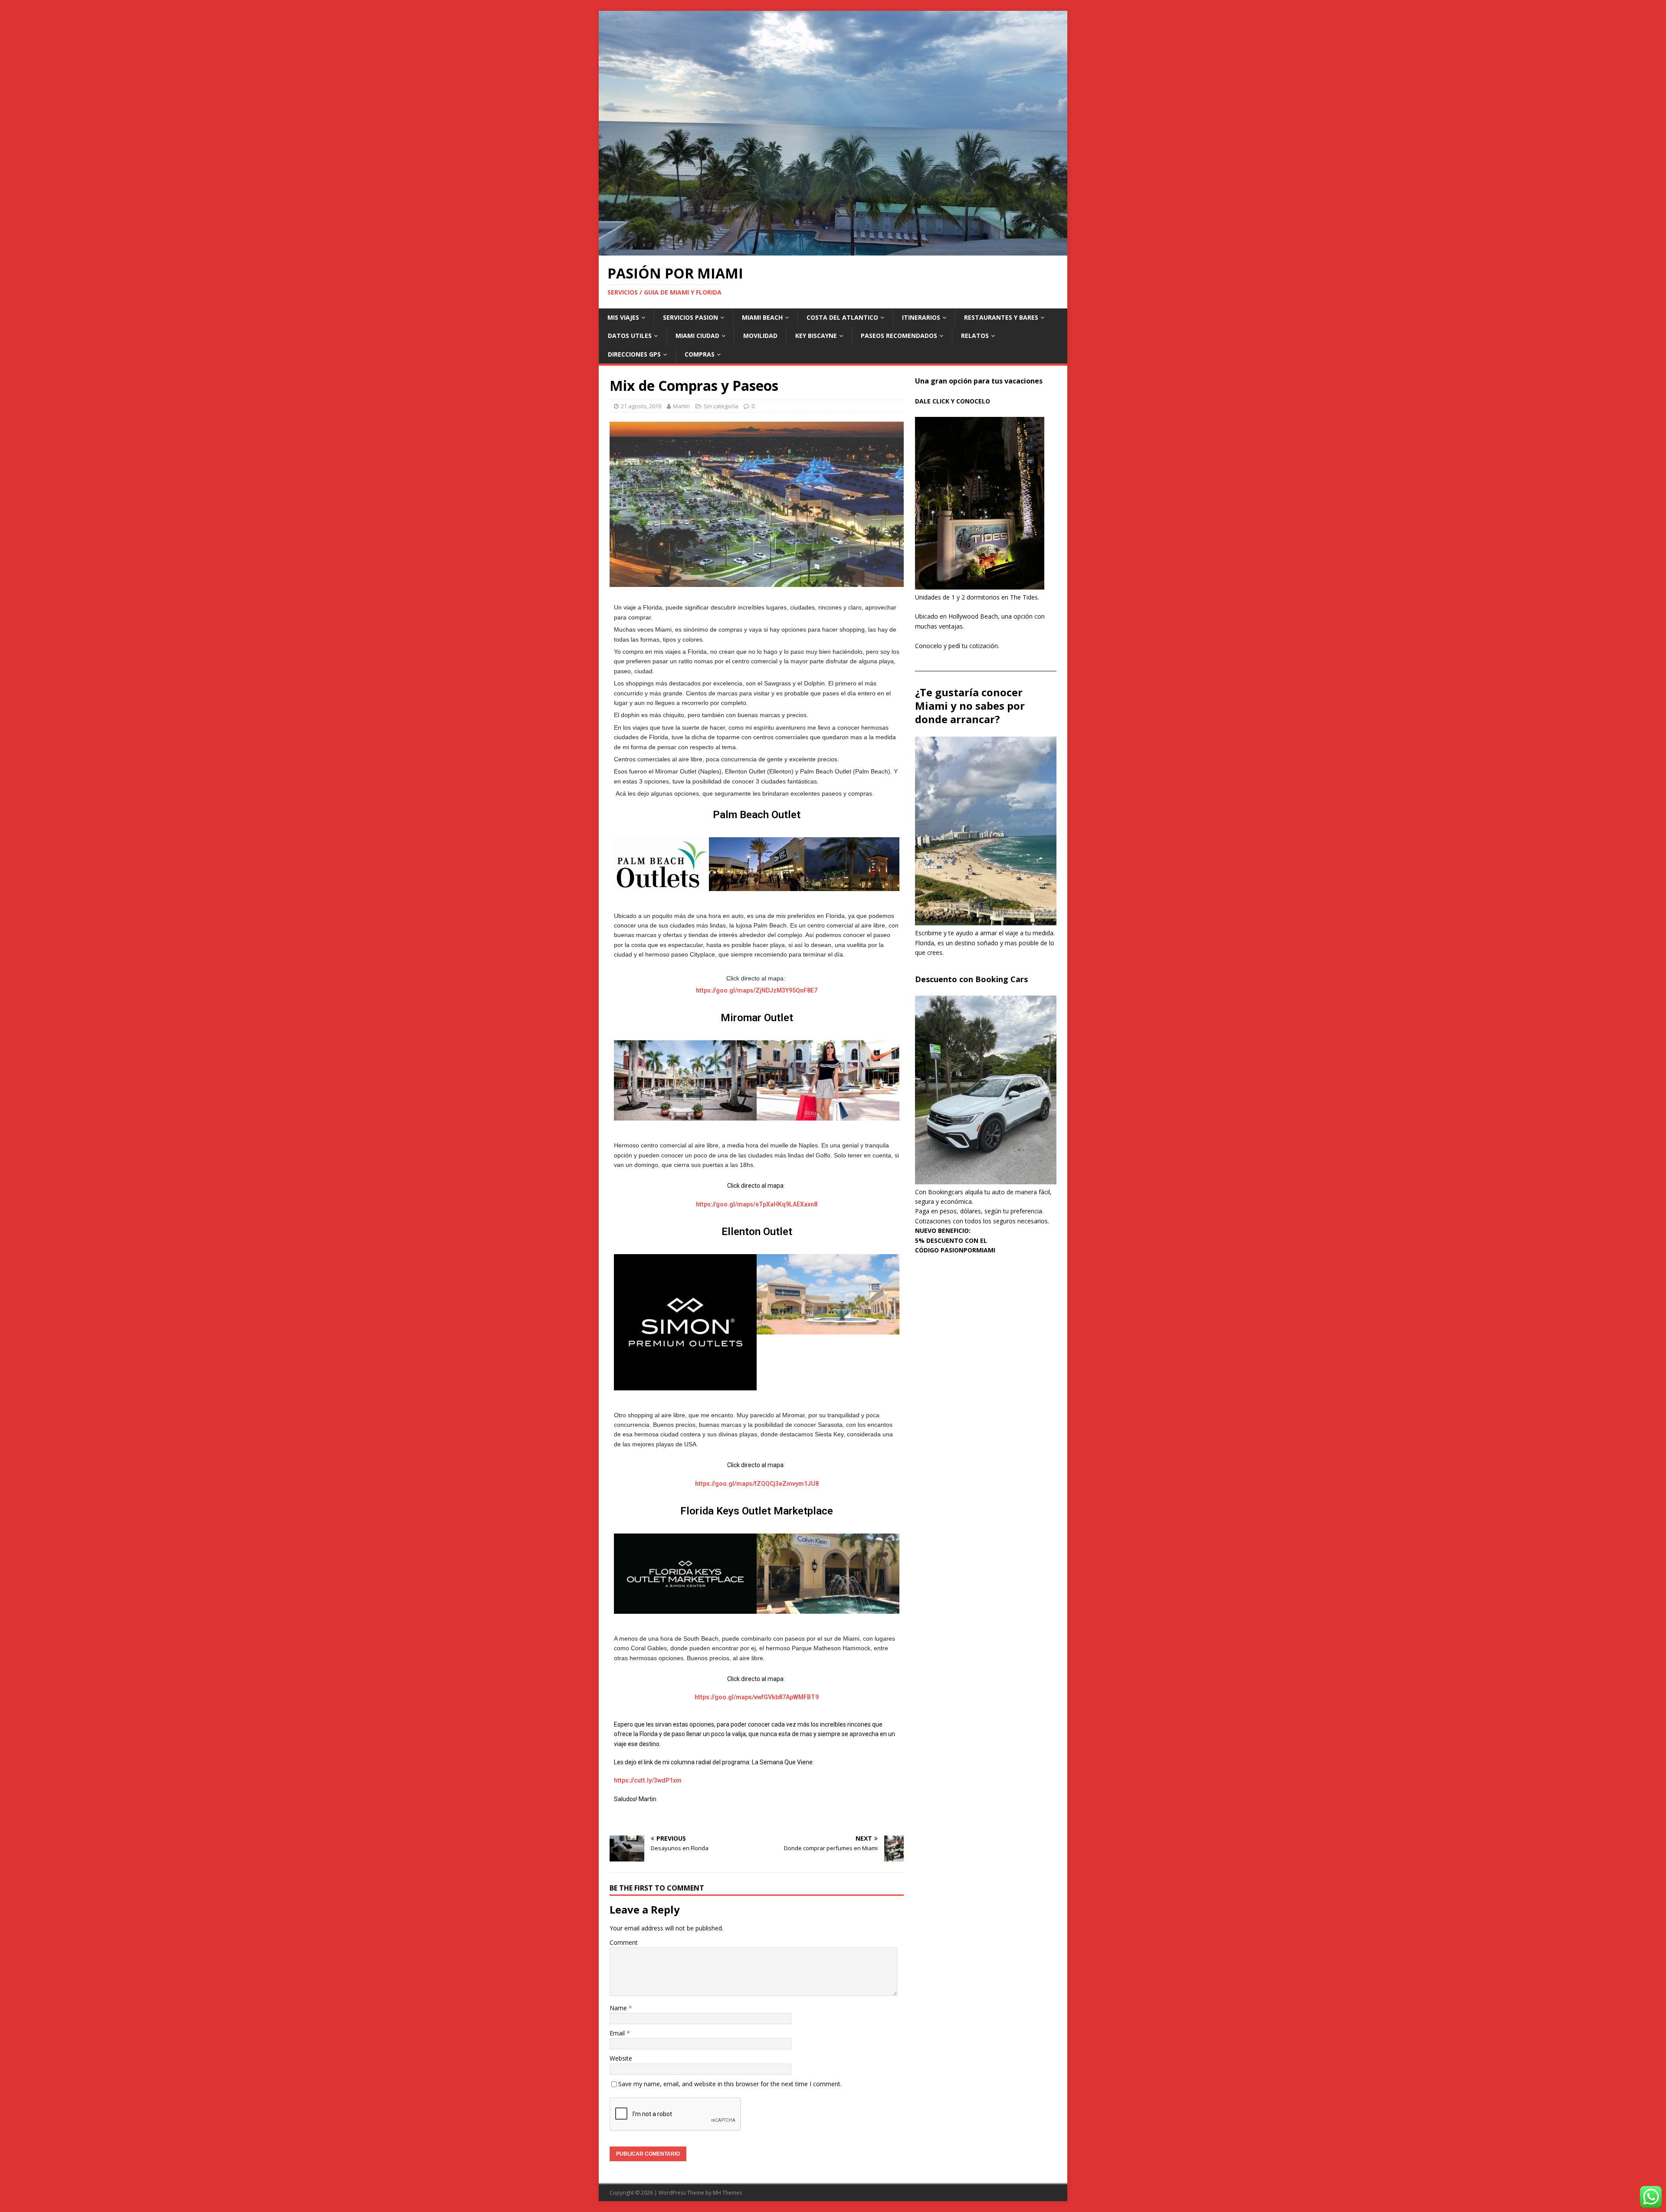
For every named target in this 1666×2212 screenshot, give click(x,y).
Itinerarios (921, 317)
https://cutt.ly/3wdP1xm (648, 1780)
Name (619, 2008)
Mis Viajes (623, 317)
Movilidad (760, 336)
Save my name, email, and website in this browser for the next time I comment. (730, 2084)
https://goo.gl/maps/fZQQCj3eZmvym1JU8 (757, 1484)
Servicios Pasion (690, 317)
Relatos (975, 336)
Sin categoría (721, 406)
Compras (700, 354)
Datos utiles (630, 336)
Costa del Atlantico (842, 317)
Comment (624, 1942)
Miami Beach (762, 317)
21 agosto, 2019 (641, 406)
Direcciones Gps (634, 354)
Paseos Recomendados (899, 336)
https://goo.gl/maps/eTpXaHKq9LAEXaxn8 (757, 1204)
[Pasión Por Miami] (833, 251)
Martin (681, 406)
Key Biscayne (816, 336)
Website (621, 2058)
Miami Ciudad (697, 336)
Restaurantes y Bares (1001, 317)
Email (618, 2033)
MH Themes (727, 2193)
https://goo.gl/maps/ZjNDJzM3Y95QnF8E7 (757, 990)
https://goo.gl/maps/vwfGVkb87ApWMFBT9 (757, 1697)
